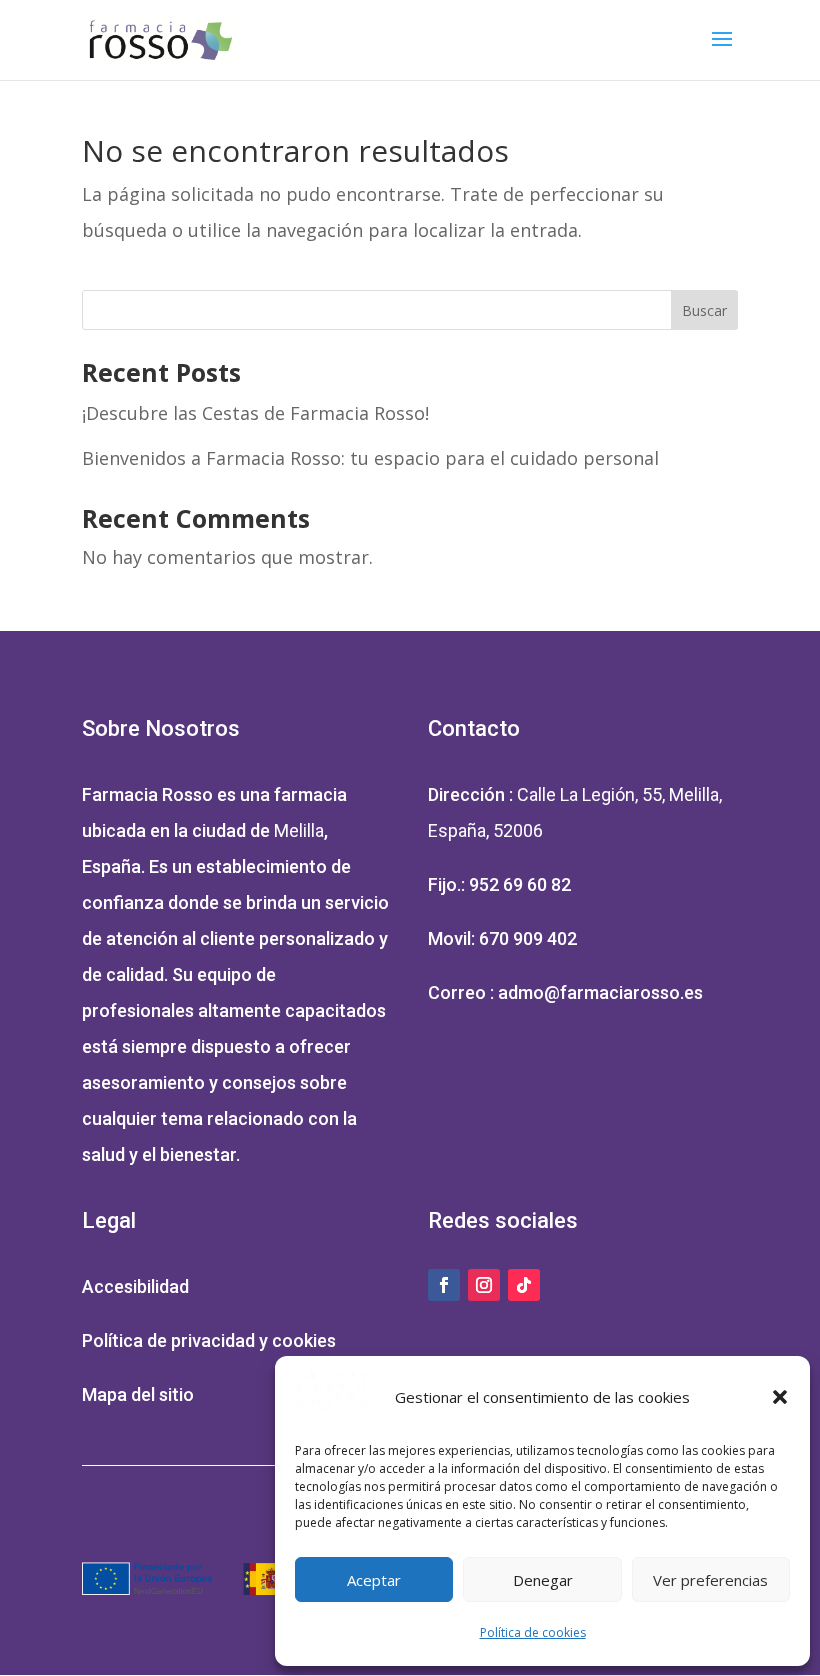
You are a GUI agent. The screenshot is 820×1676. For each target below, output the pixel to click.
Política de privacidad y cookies (209, 1340)
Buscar (704, 310)
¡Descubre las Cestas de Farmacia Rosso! (255, 413)
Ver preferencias (710, 1580)
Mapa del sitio (138, 1394)
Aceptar (374, 1580)
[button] (780, 1397)
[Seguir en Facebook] (444, 1285)
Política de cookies (533, 1632)
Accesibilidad (135, 1286)
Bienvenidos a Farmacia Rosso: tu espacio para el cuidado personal (370, 458)
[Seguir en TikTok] (524, 1285)
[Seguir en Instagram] (484, 1285)
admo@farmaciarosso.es (600, 992)
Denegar (543, 1580)
